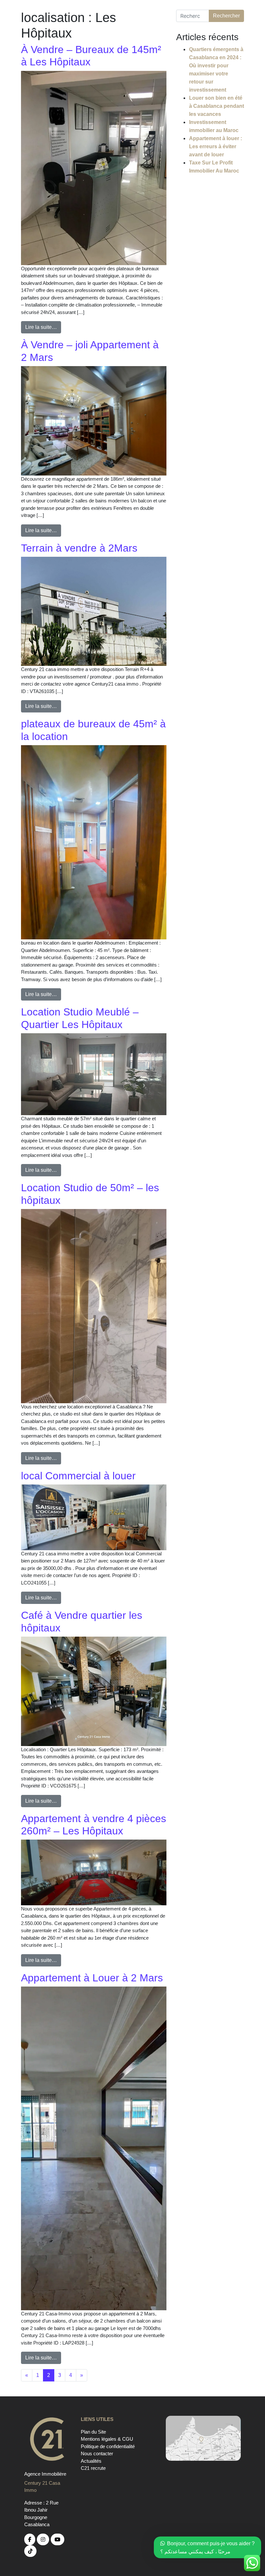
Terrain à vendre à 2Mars (79, 548)
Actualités (91, 2461)
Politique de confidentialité (108, 2446)
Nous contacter (97, 2453)
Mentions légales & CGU (107, 2439)
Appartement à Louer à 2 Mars (92, 1978)
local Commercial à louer (78, 1476)
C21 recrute (93, 2468)
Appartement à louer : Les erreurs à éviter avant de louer (216, 146)
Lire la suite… (41, 327)
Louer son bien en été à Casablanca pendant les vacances (217, 106)
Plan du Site (93, 2432)
